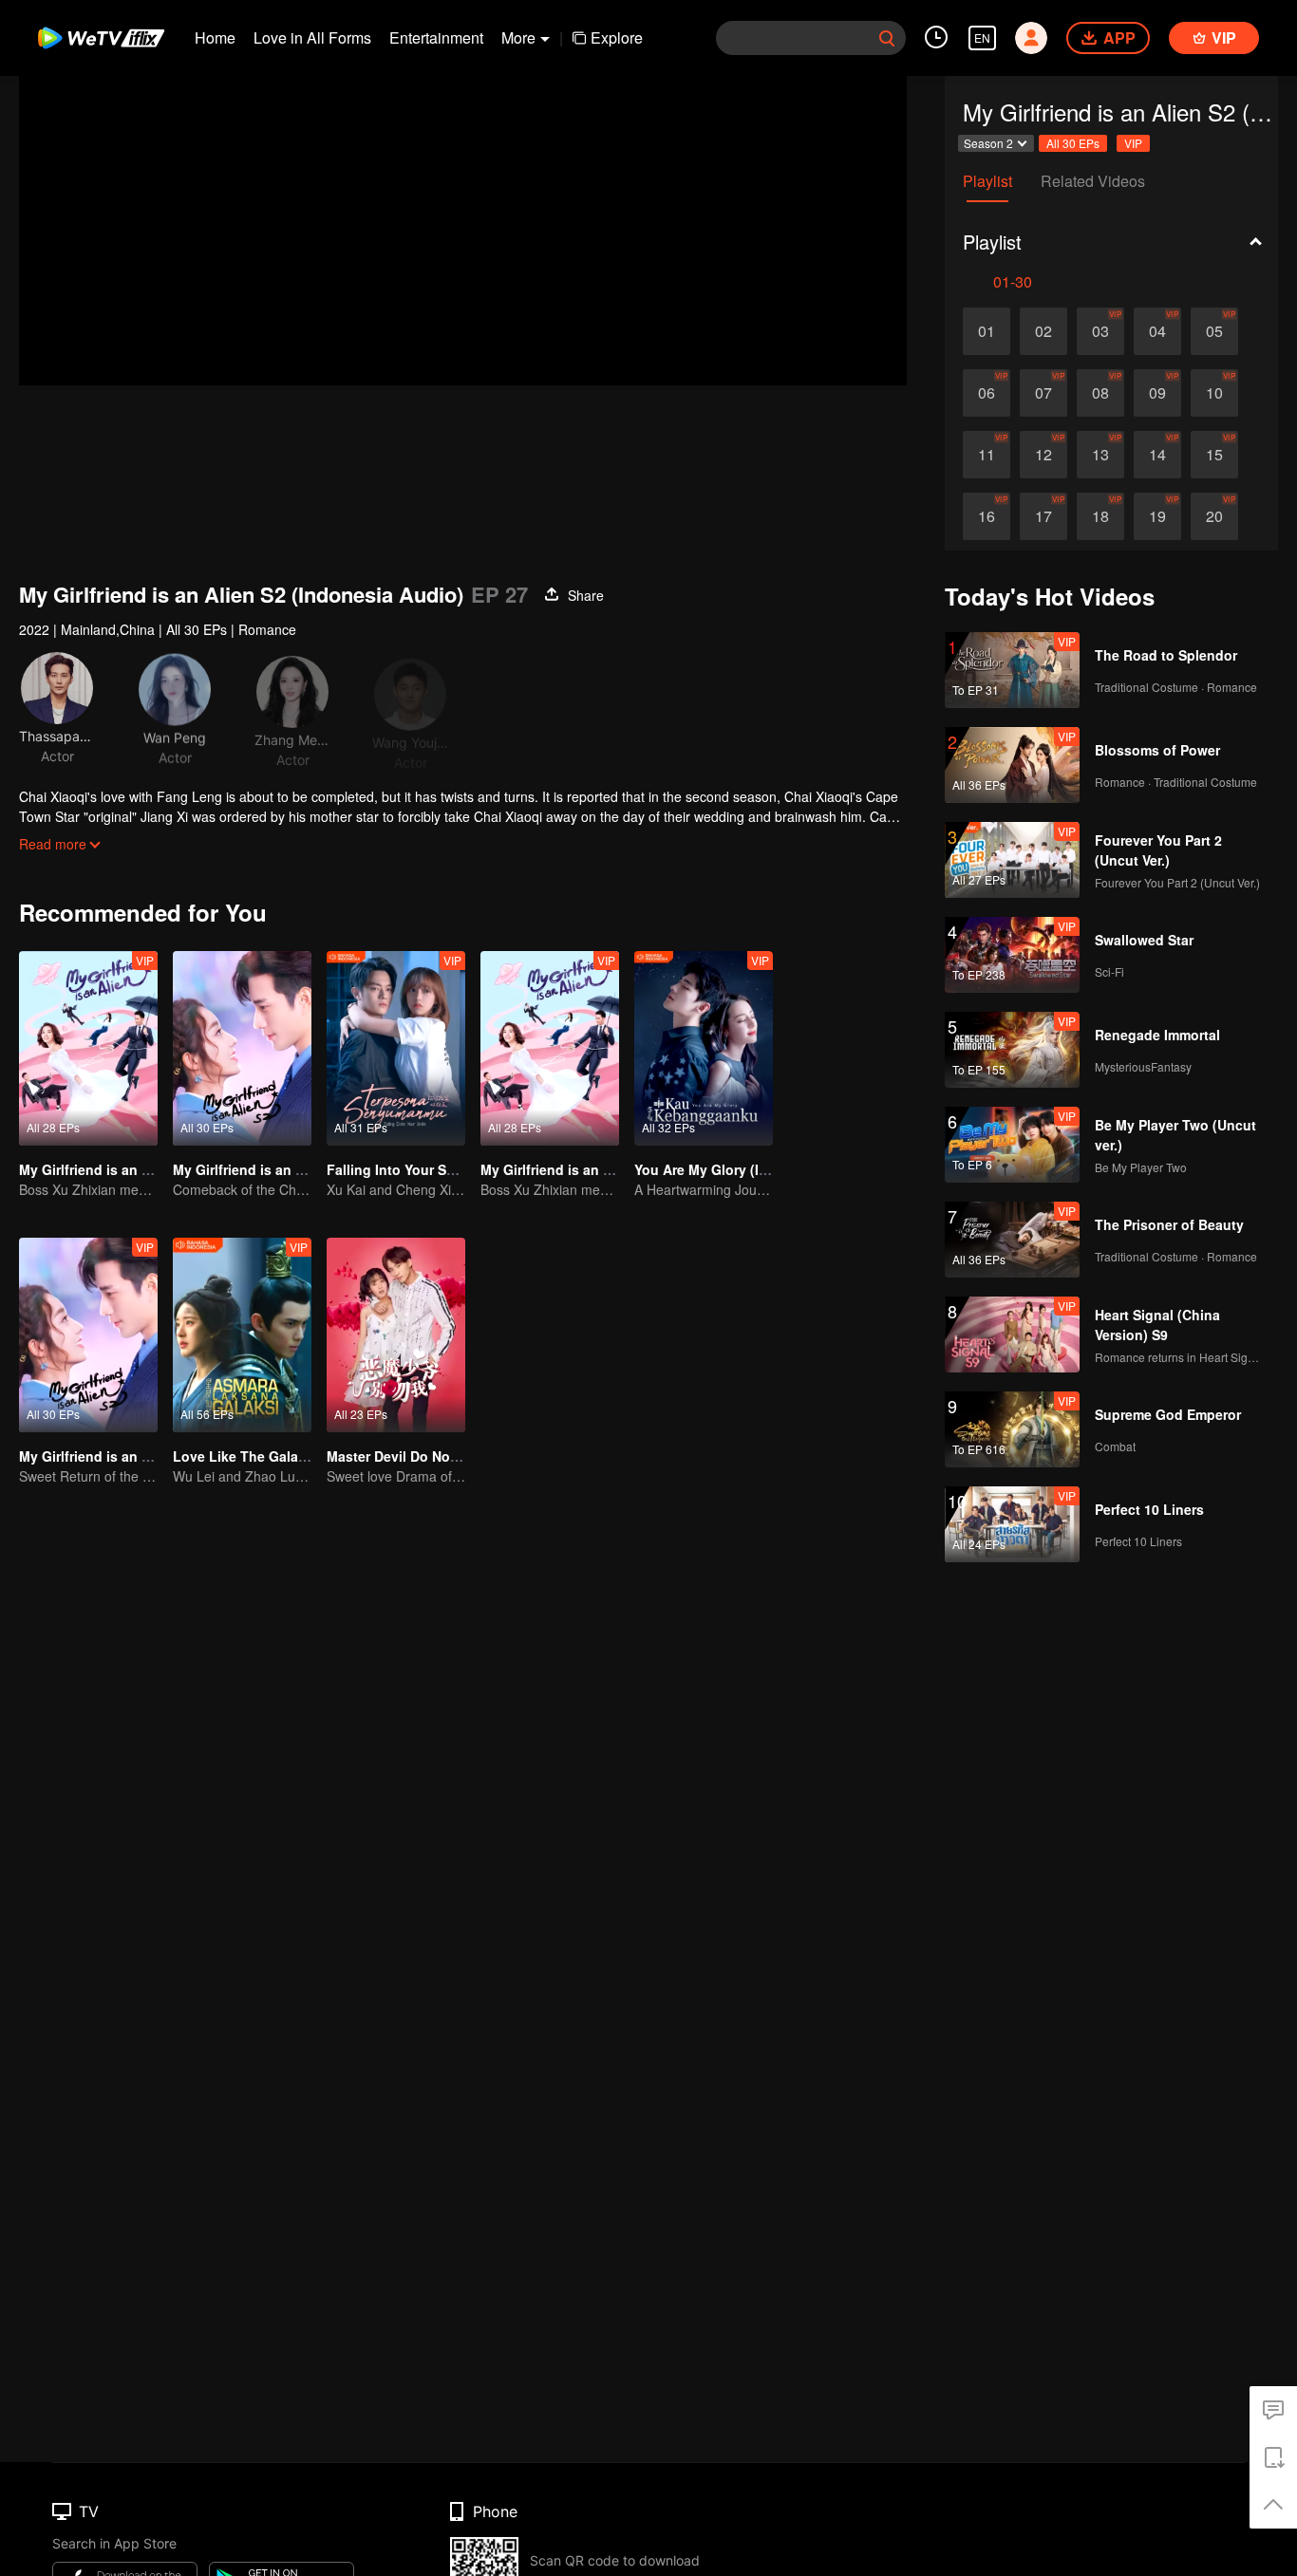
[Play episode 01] (987, 331)
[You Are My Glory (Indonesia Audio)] (704, 1048)
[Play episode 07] (1043, 393)
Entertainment (436, 37)
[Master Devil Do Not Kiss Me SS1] (396, 1335)
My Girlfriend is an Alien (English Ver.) (141, 1169)
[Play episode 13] (1100, 455)
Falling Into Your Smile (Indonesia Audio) (460, 1169)
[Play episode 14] (1157, 455)
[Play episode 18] (1100, 516)
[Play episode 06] (987, 393)
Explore (617, 37)
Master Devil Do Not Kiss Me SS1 (432, 1456)
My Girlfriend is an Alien (558, 1169)
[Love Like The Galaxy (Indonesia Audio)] (242, 1335)
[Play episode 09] (1157, 393)
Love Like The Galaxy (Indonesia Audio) (303, 1456)
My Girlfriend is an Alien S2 (261, 1169)
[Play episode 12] (1043, 455)
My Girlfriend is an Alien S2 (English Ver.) (151, 1456)
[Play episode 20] (1214, 516)
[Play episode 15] (1214, 455)
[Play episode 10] (1214, 393)
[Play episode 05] (1214, 331)
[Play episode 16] (987, 516)
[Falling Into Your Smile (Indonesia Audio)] (396, 1048)
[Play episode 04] (1157, 331)
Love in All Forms (312, 37)
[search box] (887, 38)
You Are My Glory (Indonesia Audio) (751, 1169)
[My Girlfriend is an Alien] (550, 1048)
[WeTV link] (102, 38)
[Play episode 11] (987, 455)
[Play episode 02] (1043, 331)
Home (215, 37)
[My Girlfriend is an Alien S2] (242, 1048)
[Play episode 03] (1100, 331)
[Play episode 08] (1100, 393)
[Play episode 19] (1157, 516)
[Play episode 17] (1043, 516)
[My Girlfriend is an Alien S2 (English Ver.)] (88, 1335)
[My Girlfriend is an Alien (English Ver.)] (88, 1048)
